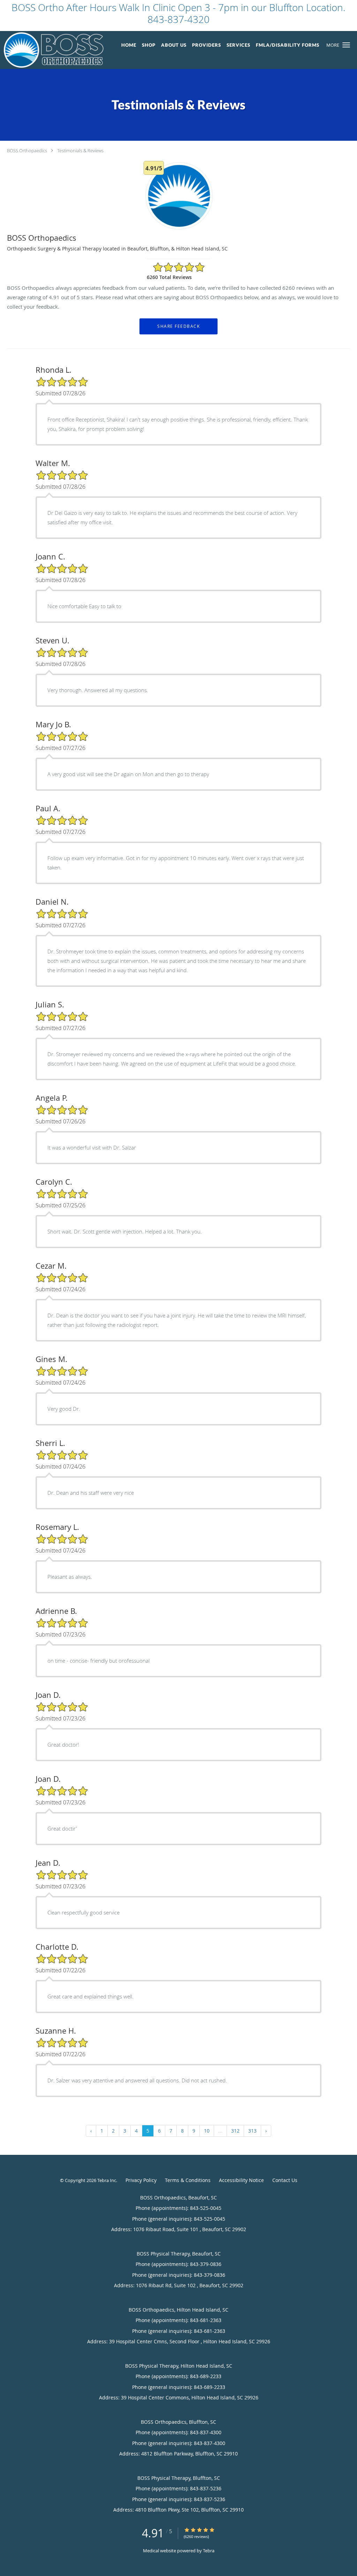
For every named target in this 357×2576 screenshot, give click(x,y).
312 (235, 2131)
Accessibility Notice (241, 2180)
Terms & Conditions (188, 2180)
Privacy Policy (141, 2180)
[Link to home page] (52, 50)
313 (252, 2131)
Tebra (209, 2551)
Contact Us (285, 2180)
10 (207, 2131)
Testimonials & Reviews (80, 150)
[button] (346, 45)
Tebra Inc (107, 2180)
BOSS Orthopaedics (27, 150)
